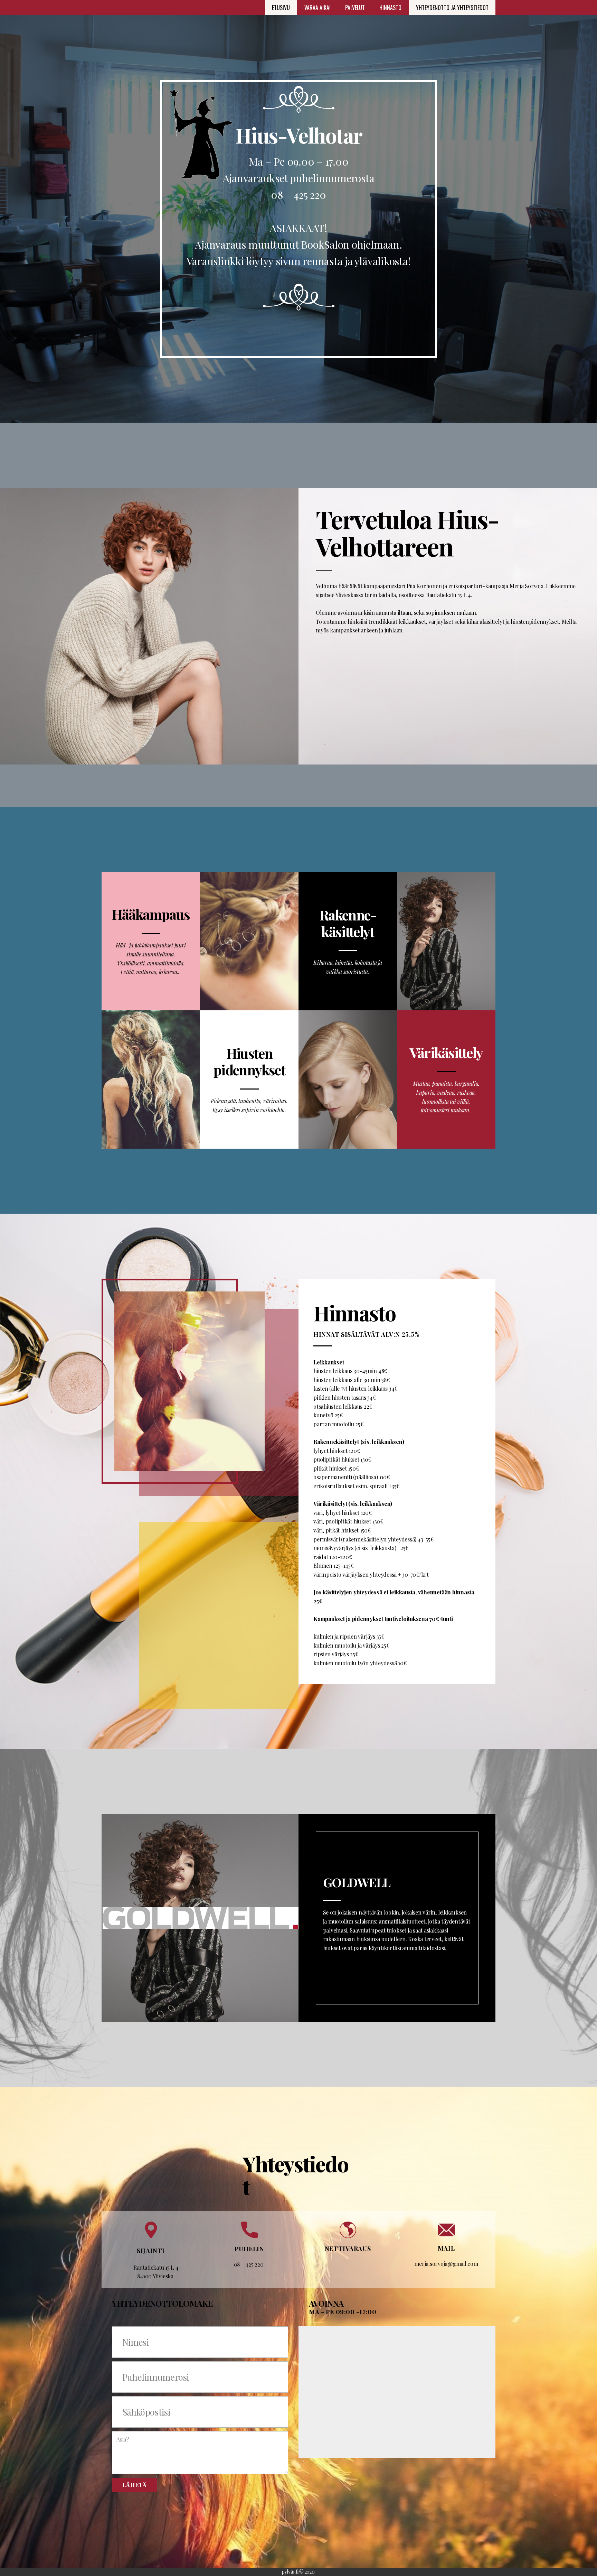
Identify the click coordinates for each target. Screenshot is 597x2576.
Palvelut (355, 8)
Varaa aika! (318, 8)
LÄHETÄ (135, 2485)
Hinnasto (390, 8)
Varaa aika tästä (347, 2270)
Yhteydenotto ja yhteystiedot (452, 8)
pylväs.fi (290, 2572)
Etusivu (281, 8)
